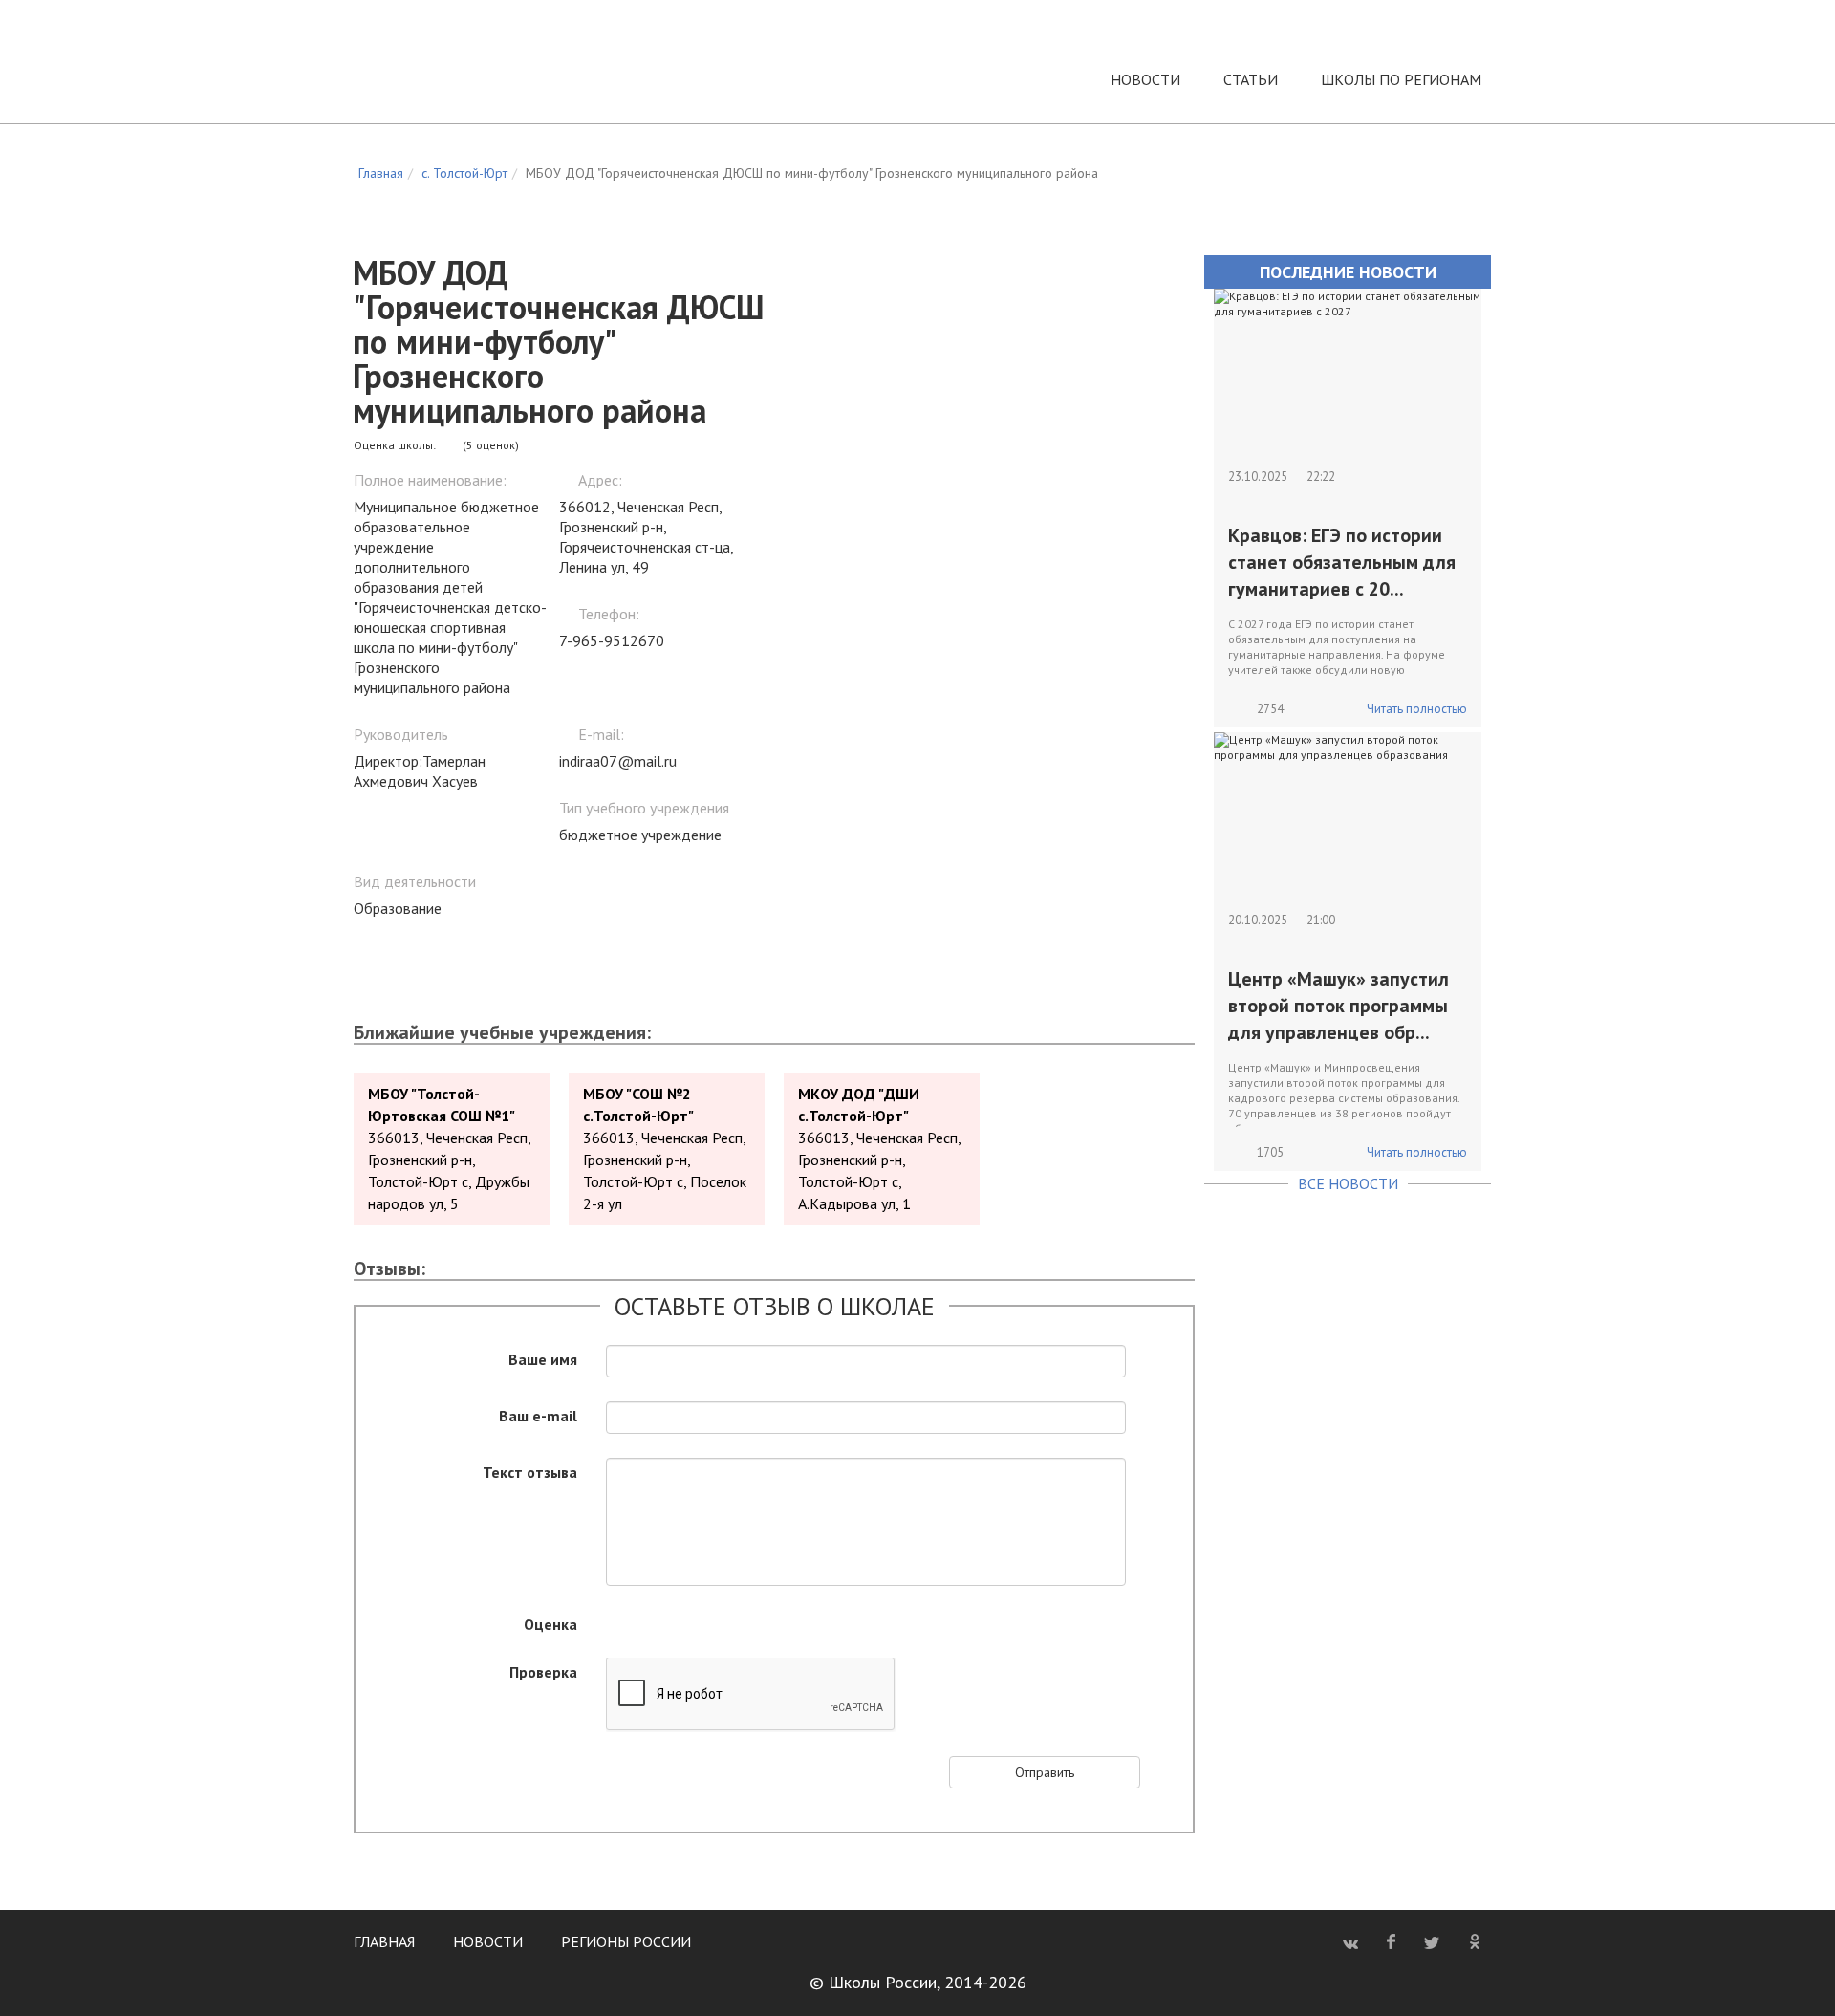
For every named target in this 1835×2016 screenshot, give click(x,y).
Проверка (543, 1671)
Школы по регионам (1401, 79)
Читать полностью (1417, 709)
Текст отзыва (530, 1471)
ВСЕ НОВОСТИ (1348, 1183)
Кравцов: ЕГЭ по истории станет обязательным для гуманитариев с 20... (1342, 562)
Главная (384, 1941)
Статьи (1251, 79)
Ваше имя (543, 1358)
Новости (1145, 79)
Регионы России (626, 1941)
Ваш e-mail (538, 1415)
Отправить (1045, 1772)
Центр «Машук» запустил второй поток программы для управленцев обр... (1338, 1006)
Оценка (550, 1623)
